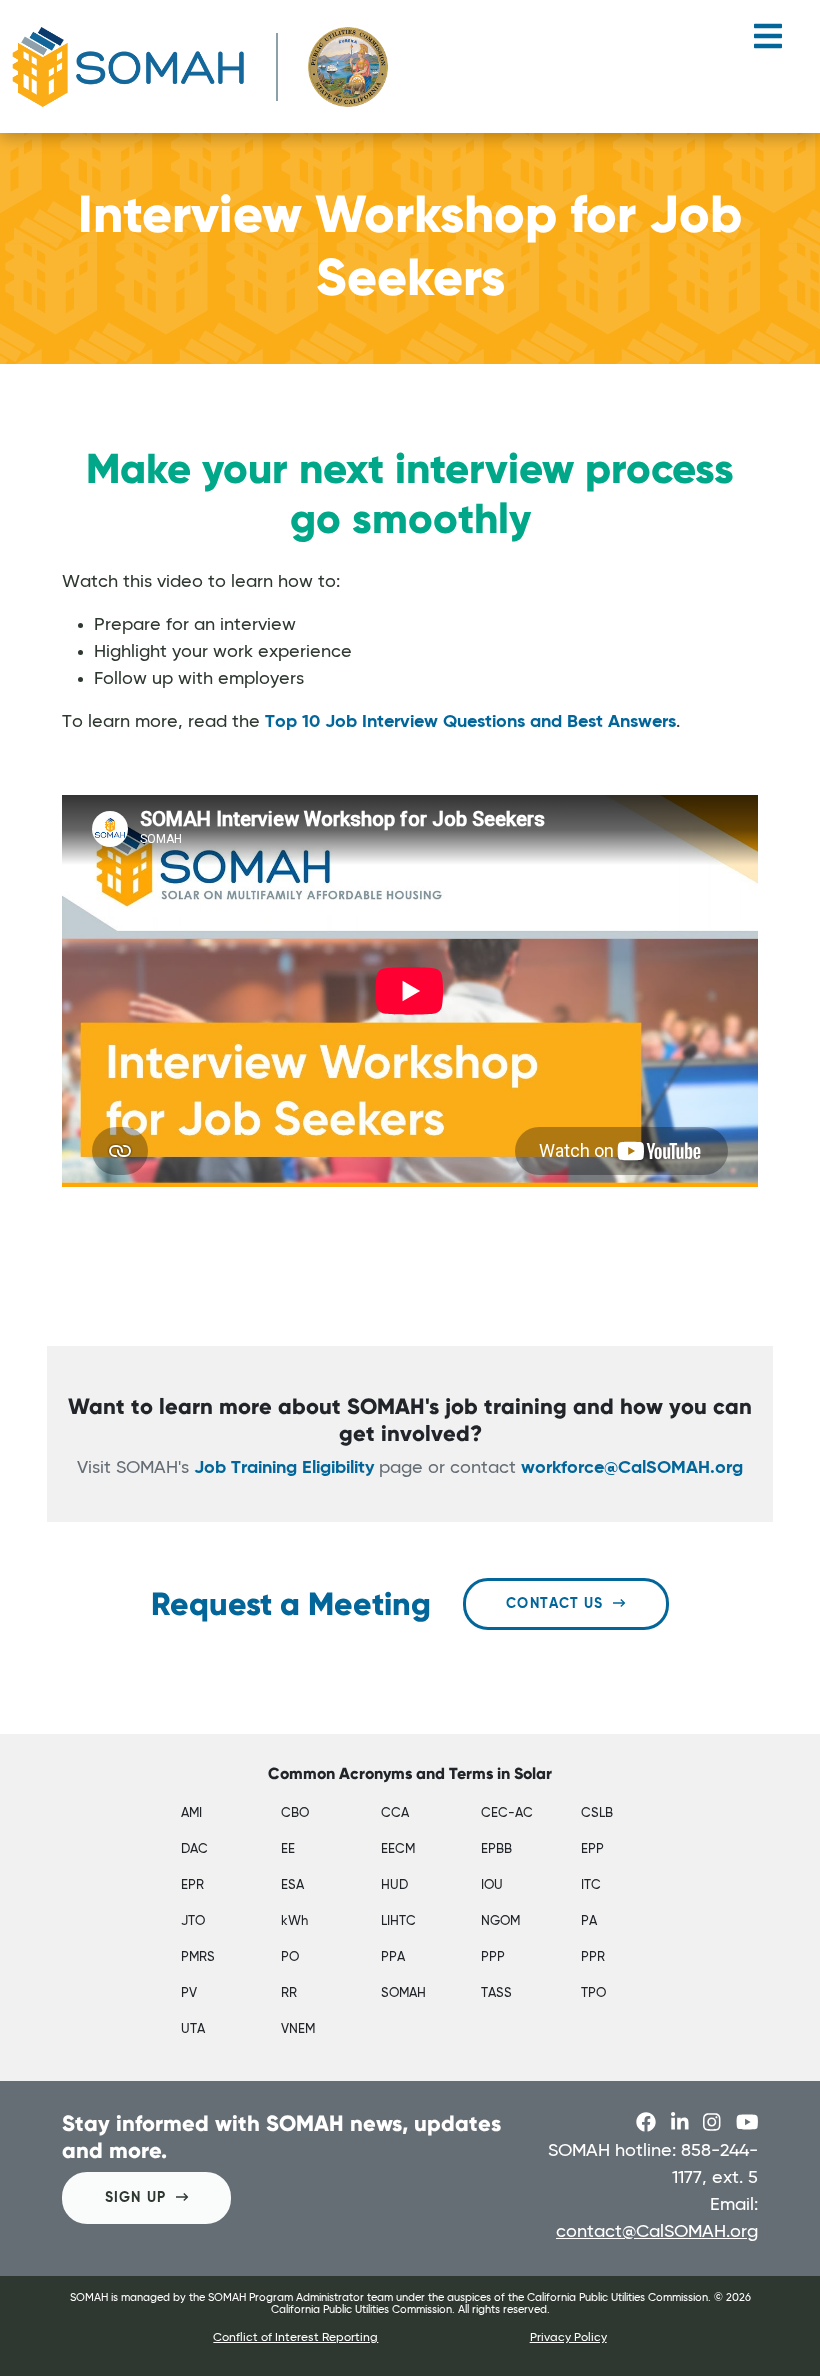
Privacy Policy (568, 2338)
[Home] (200, 66)
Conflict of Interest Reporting (295, 2338)
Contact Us (554, 1604)
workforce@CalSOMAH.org (632, 1468)
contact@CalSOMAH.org (657, 2232)
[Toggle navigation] (768, 44)
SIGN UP (135, 2198)
